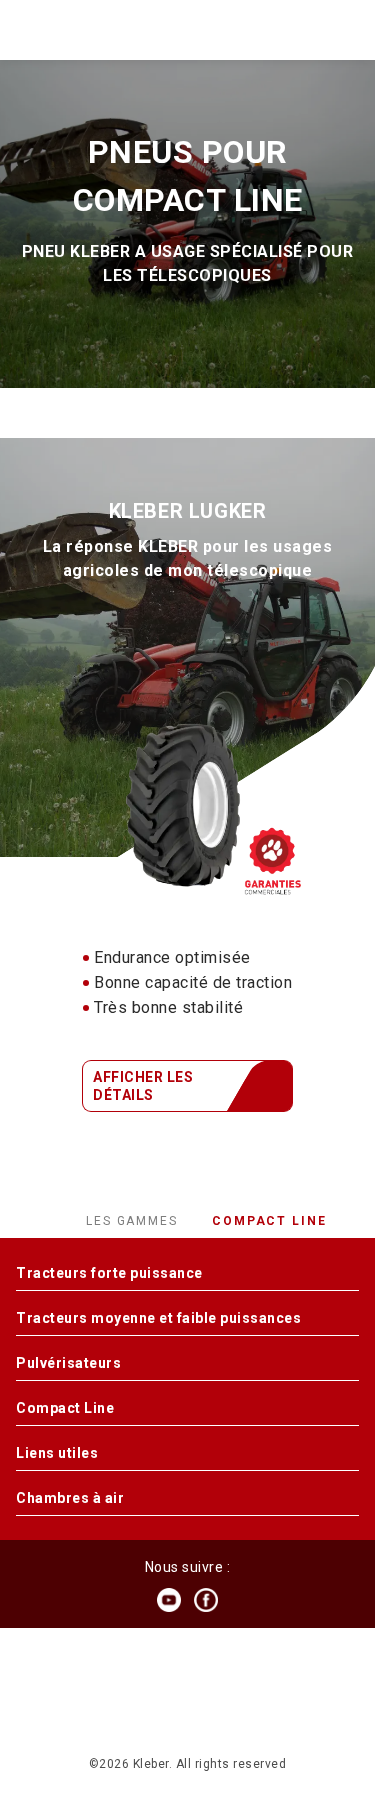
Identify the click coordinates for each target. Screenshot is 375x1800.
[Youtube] (169, 1600)
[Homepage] (185, 30)
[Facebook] (206, 1600)
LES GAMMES (134, 1221)
